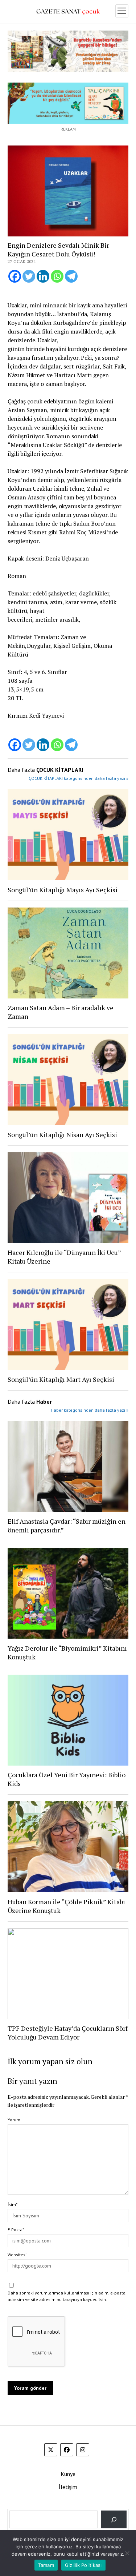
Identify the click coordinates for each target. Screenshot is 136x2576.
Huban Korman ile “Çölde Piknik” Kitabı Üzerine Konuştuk (66, 1906)
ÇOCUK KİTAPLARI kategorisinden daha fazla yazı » (79, 778)
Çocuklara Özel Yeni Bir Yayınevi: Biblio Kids (67, 1779)
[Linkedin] (43, 276)
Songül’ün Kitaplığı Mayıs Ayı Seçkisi (63, 890)
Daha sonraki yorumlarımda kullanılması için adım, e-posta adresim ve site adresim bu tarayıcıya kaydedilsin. (67, 2296)
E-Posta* (16, 2230)
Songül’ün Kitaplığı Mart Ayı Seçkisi (61, 1379)
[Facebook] (15, 276)
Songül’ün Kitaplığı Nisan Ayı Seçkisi (62, 1135)
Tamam (46, 2565)
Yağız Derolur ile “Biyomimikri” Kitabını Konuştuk (67, 1652)
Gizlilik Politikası (83, 2565)
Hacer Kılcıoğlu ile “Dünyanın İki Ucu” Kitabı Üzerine (64, 1257)
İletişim (68, 2487)
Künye (68, 2474)
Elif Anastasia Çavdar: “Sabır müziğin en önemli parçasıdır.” (67, 1526)
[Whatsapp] (57, 276)
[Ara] (114, 2519)
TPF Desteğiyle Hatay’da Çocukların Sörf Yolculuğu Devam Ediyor (68, 2033)
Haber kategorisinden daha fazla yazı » (90, 1410)
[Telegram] (71, 276)
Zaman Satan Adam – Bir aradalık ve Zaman (61, 1012)
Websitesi (17, 2255)
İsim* (13, 2204)
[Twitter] (29, 276)
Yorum (14, 2120)
